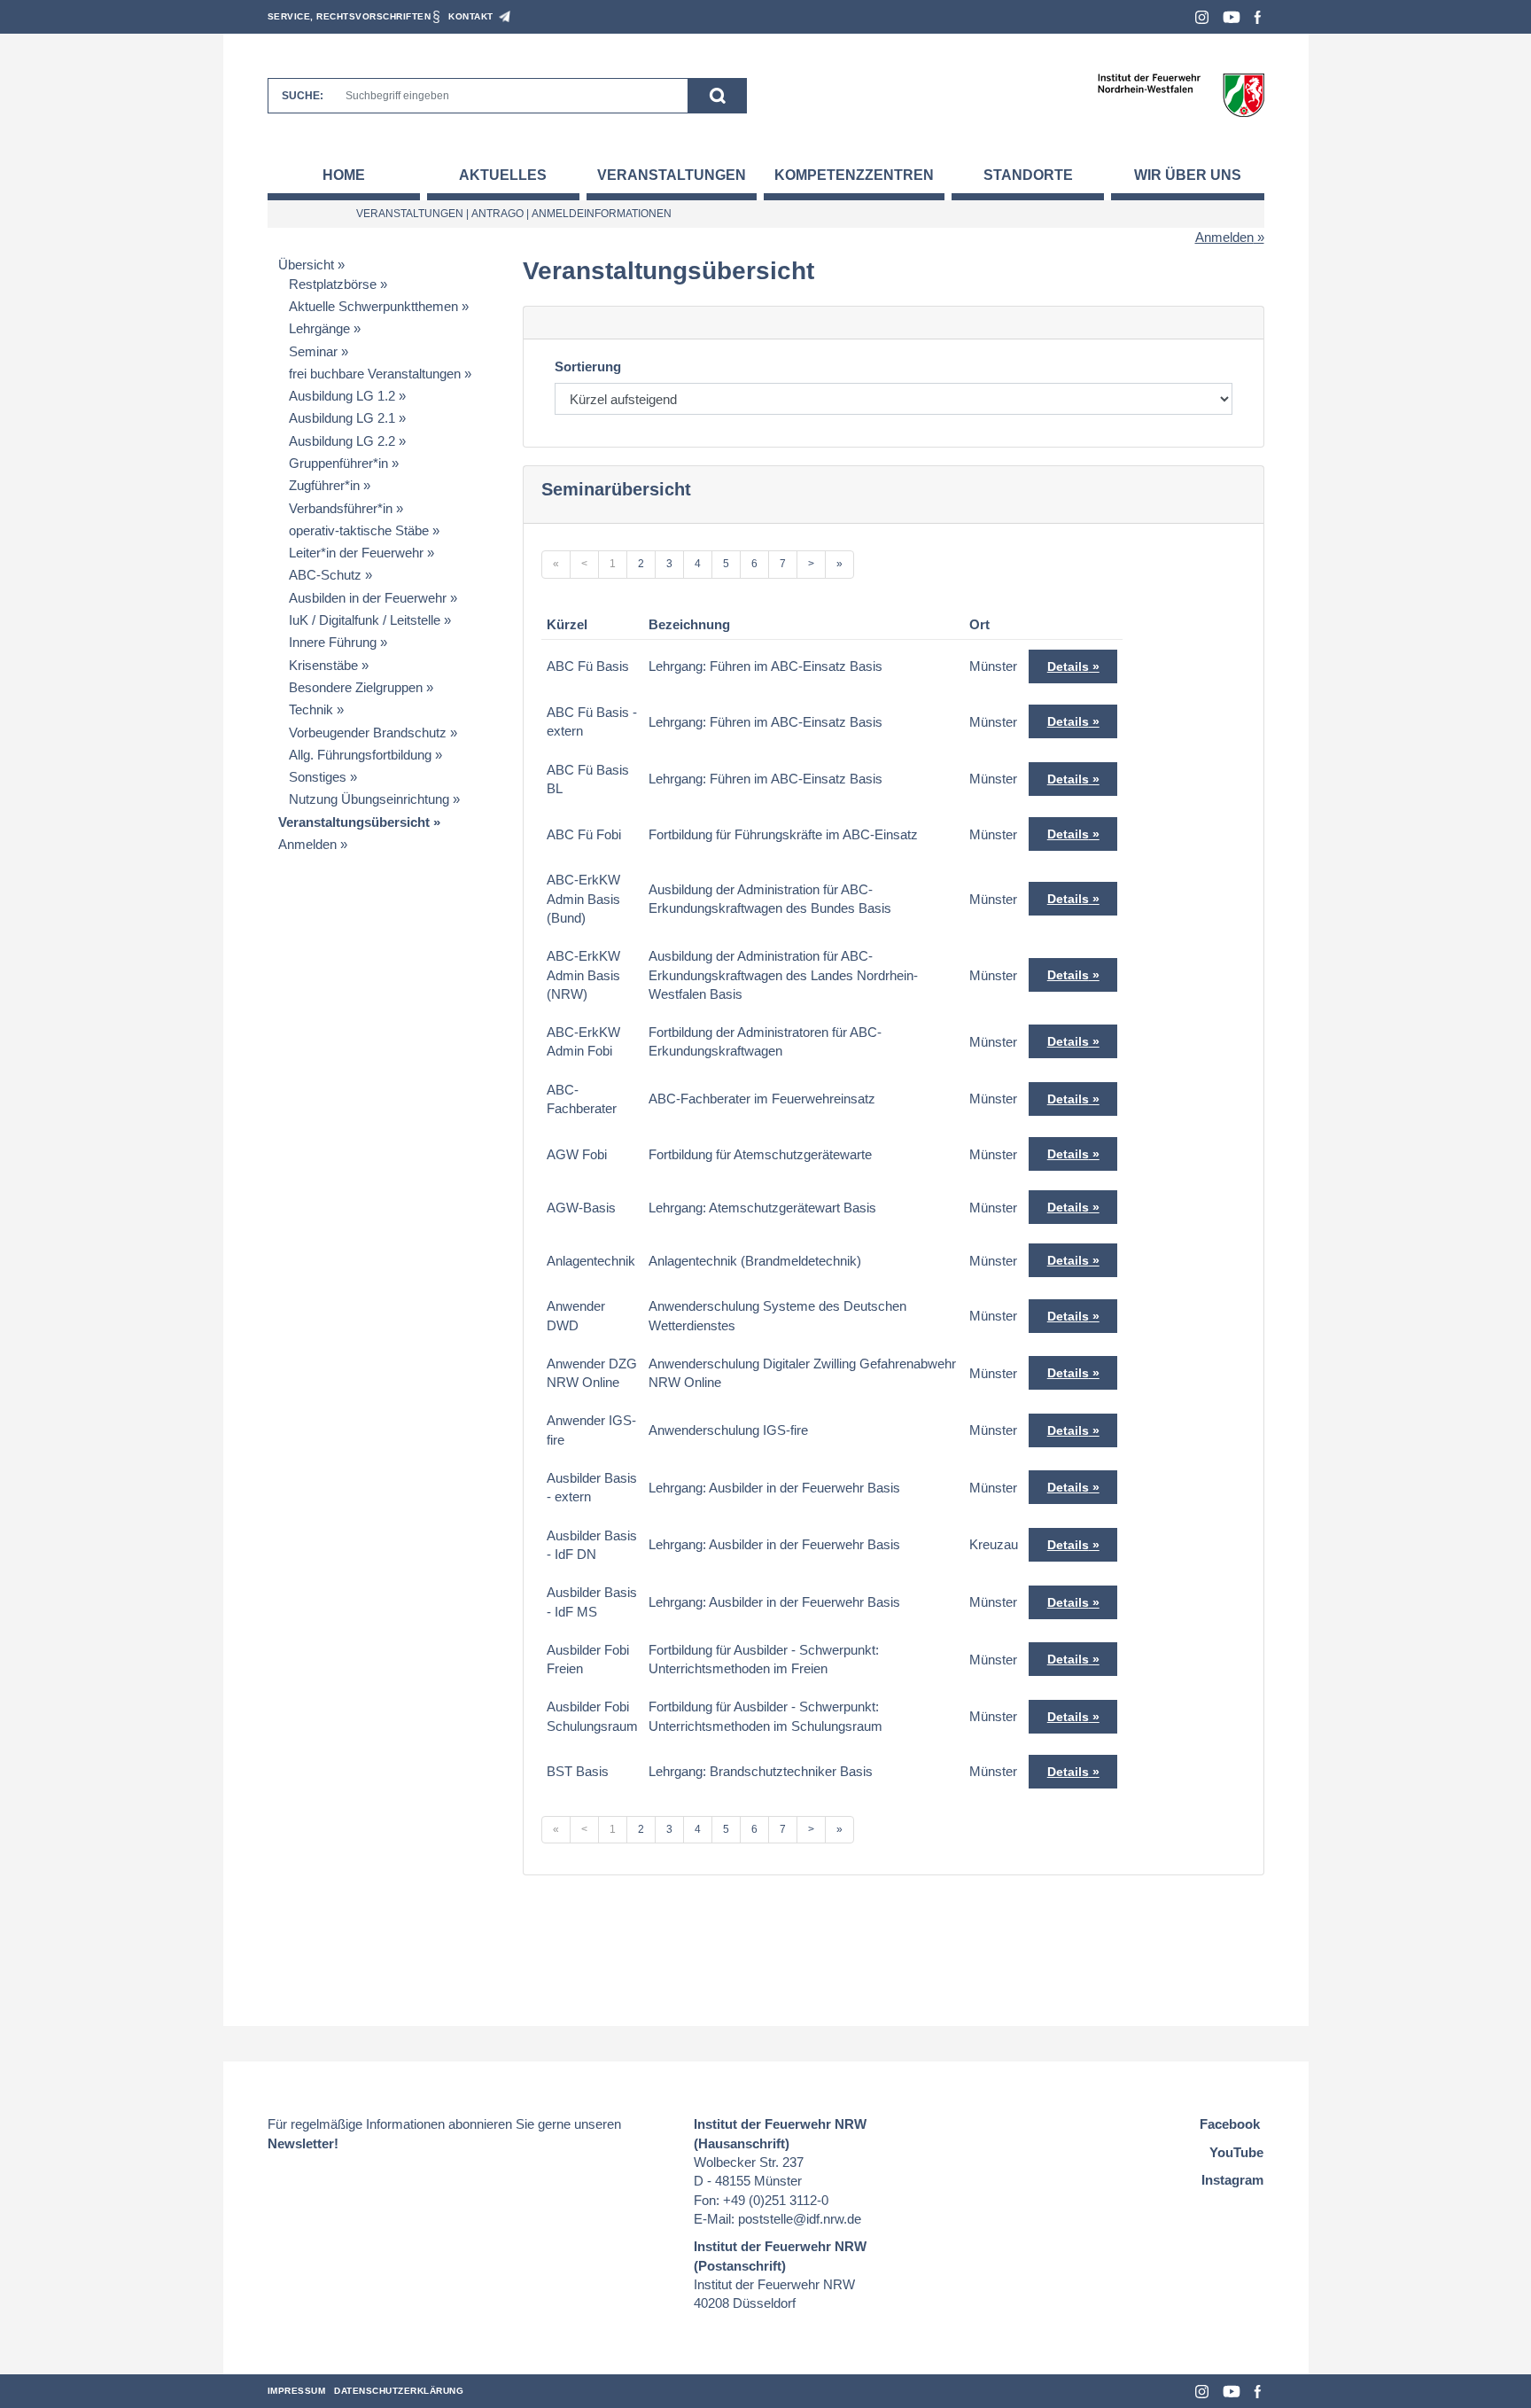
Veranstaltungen (672, 175)
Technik (311, 709)
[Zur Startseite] (1181, 94)
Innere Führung (333, 642)
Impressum (297, 2391)
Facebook (1258, 17)
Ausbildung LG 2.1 (342, 418)
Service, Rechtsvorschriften (350, 16)
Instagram (1202, 17)
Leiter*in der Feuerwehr (356, 553)
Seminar (313, 351)
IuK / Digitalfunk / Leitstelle (365, 620)
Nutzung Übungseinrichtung (369, 799)
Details (1068, 666)
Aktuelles (503, 175)
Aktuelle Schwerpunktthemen (373, 306)
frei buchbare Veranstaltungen (375, 374)
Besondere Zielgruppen (356, 687)
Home (344, 175)
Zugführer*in (324, 485)
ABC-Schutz (325, 575)
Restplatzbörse (333, 284)
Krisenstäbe (323, 665)
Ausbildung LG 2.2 (342, 441)
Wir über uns (1188, 175)
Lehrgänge (319, 328)
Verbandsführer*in (341, 508)
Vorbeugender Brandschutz (368, 733)
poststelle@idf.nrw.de (800, 2219)
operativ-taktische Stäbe (359, 530)
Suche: (303, 96)
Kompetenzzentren (854, 175)
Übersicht (306, 265)
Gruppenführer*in (338, 463)
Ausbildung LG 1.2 (342, 396)
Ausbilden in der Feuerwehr (368, 598)
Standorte (1028, 175)
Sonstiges (318, 777)
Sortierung (588, 366)
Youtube (1232, 17)
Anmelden (1224, 237)
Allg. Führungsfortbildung (360, 755)
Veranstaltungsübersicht (354, 822)
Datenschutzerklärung (399, 2391)
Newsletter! (303, 2143)
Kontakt (471, 16)
